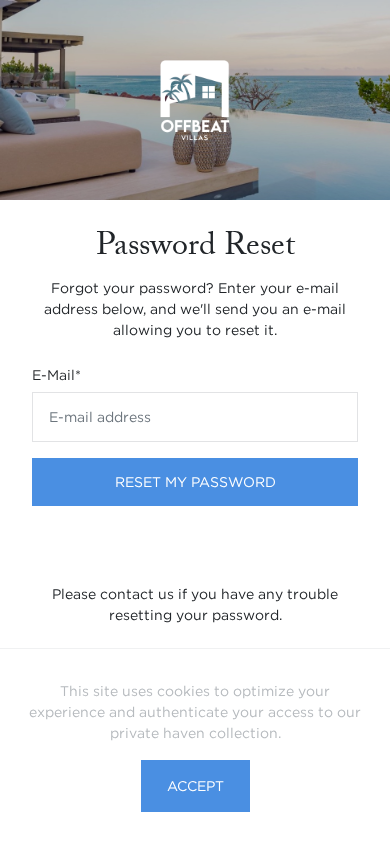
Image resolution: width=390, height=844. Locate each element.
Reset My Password (195, 482)
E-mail (56, 375)
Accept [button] (195, 786)
